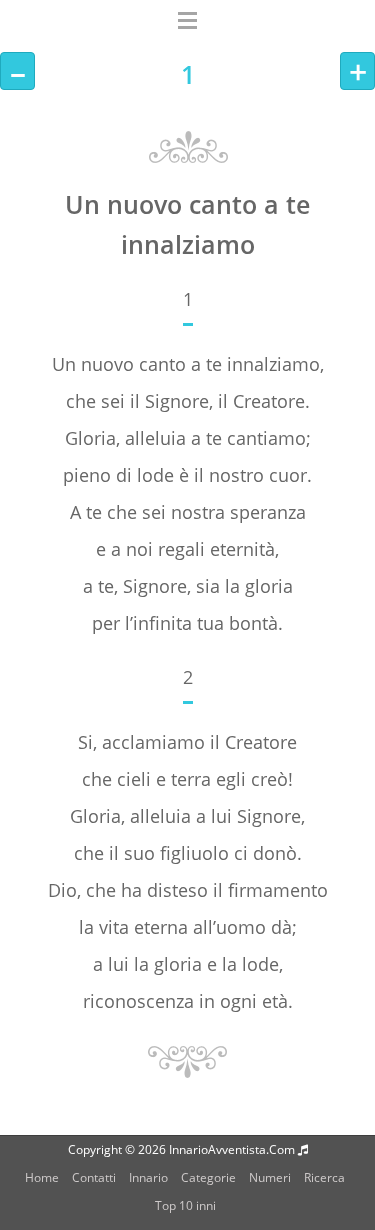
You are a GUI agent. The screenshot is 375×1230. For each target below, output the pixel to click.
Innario (148, 1177)
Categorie (208, 1177)
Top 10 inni (185, 1205)
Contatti (94, 1177)
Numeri (270, 1177)
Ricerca (324, 1177)
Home (42, 1177)
